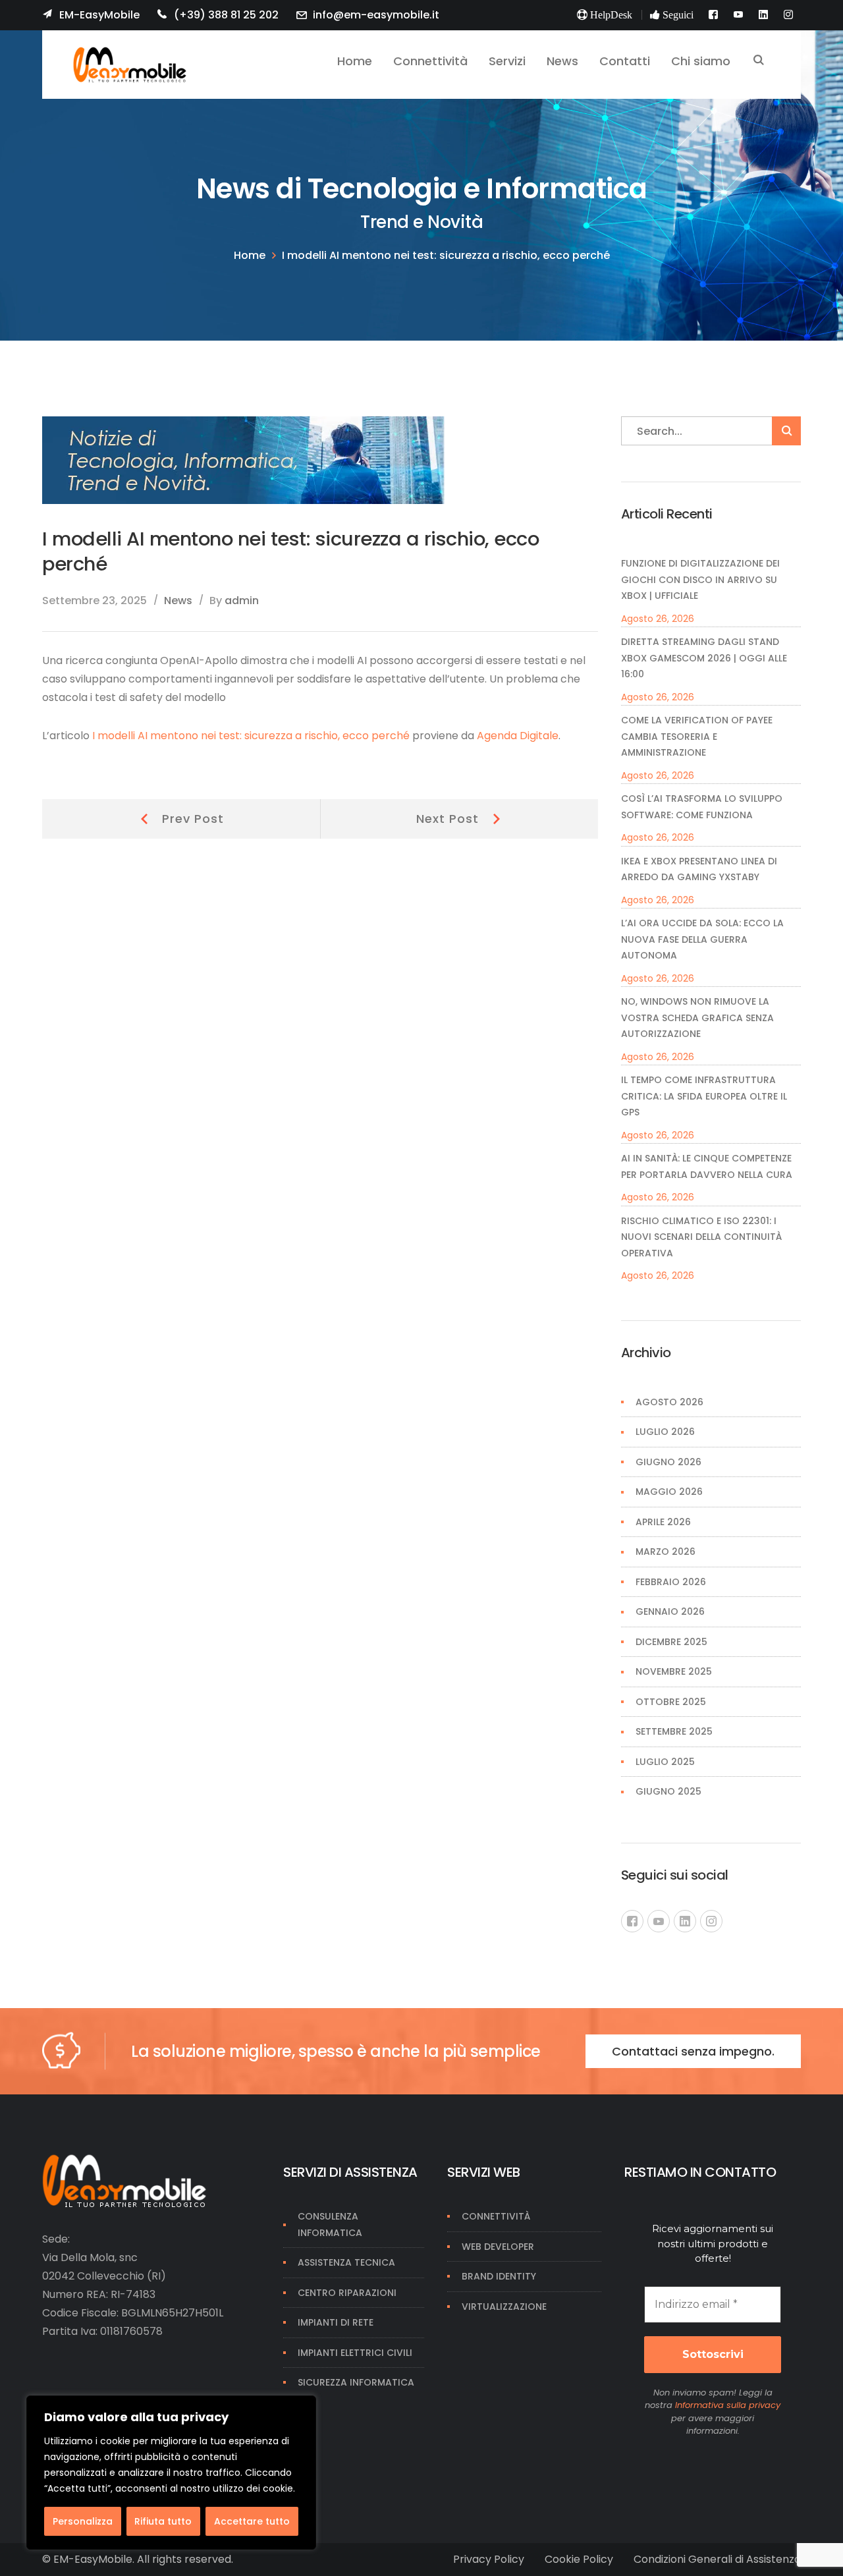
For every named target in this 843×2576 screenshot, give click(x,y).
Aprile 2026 (663, 1522)
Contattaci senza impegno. (693, 2051)
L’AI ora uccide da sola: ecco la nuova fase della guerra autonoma (702, 939)
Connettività (496, 2216)
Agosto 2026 (669, 1402)
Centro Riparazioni (347, 2293)
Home (250, 255)
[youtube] (659, 1921)
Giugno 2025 (668, 1791)
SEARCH (759, 61)
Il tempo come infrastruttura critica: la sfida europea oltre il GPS (704, 1096)
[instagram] (711, 1921)
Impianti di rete (336, 2322)
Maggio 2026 (669, 1492)
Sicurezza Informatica (356, 2382)
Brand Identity (499, 2276)
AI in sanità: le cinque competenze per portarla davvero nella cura (707, 1166)
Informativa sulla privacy (728, 2405)
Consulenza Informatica (330, 2225)
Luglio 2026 (665, 1432)
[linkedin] (685, 1921)
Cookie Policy (579, 2559)
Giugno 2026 (668, 1462)
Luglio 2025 (665, 1762)
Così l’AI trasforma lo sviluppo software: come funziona (702, 807)
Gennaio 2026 (670, 1611)
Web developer (498, 2247)
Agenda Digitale (518, 736)
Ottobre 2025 (671, 1702)
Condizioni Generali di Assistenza (717, 2559)
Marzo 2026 (666, 1552)
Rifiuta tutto (163, 2521)
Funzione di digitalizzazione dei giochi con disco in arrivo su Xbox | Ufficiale (700, 579)
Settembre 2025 (674, 1731)
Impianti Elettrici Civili (355, 2353)
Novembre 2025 (674, 1671)
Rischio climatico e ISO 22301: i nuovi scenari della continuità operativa (701, 1237)
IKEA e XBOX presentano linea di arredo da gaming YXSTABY (699, 869)
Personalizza (83, 2521)
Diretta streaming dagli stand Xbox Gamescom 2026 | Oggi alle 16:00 (704, 658)
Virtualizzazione (504, 2307)
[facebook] (632, 1921)
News (178, 601)
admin (242, 601)
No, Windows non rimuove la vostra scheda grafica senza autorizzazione (697, 1018)
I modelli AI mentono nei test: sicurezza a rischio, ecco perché (251, 736)
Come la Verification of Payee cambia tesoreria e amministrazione (697, 736)
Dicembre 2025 (671, 1642)
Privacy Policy (489, 2559)
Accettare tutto (252, 2521)
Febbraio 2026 (671, 1582)
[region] (171, 2473)
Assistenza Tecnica (346, 2262)
